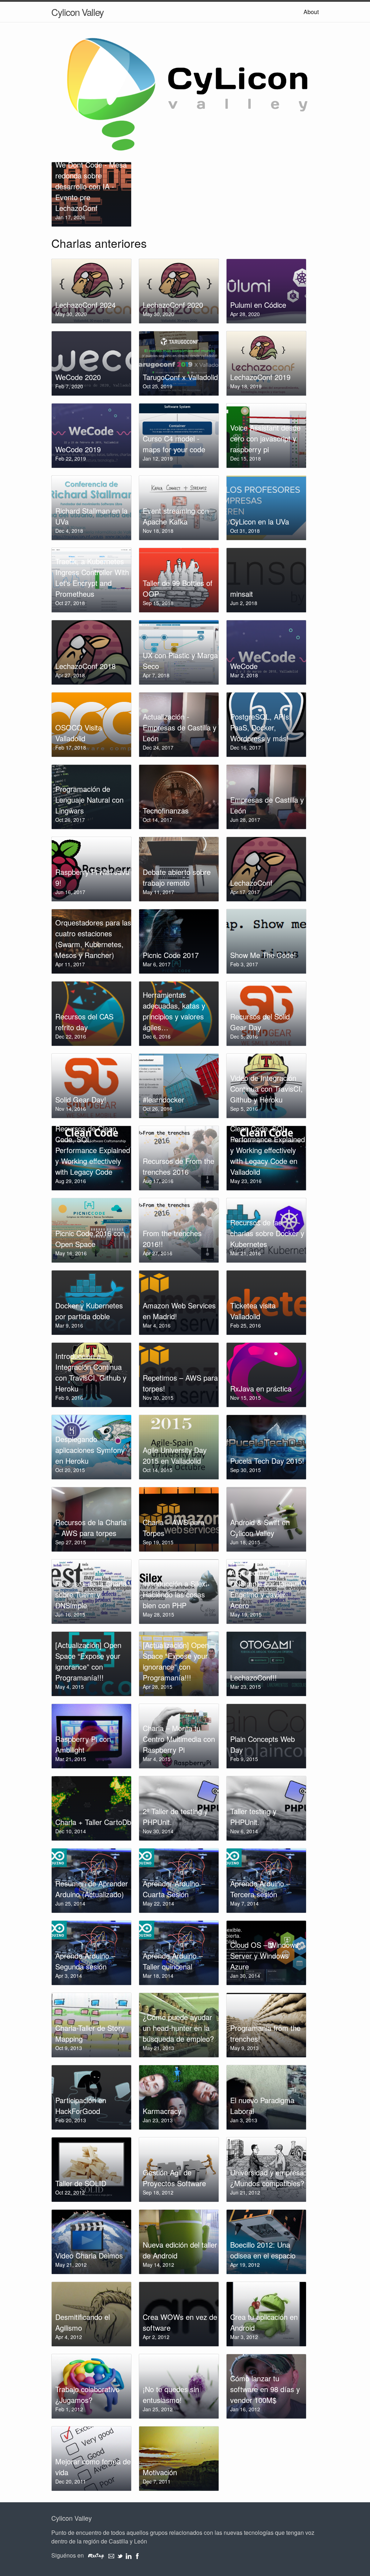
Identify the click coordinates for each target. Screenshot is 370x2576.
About (311, 12)
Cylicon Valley (78, 12)
